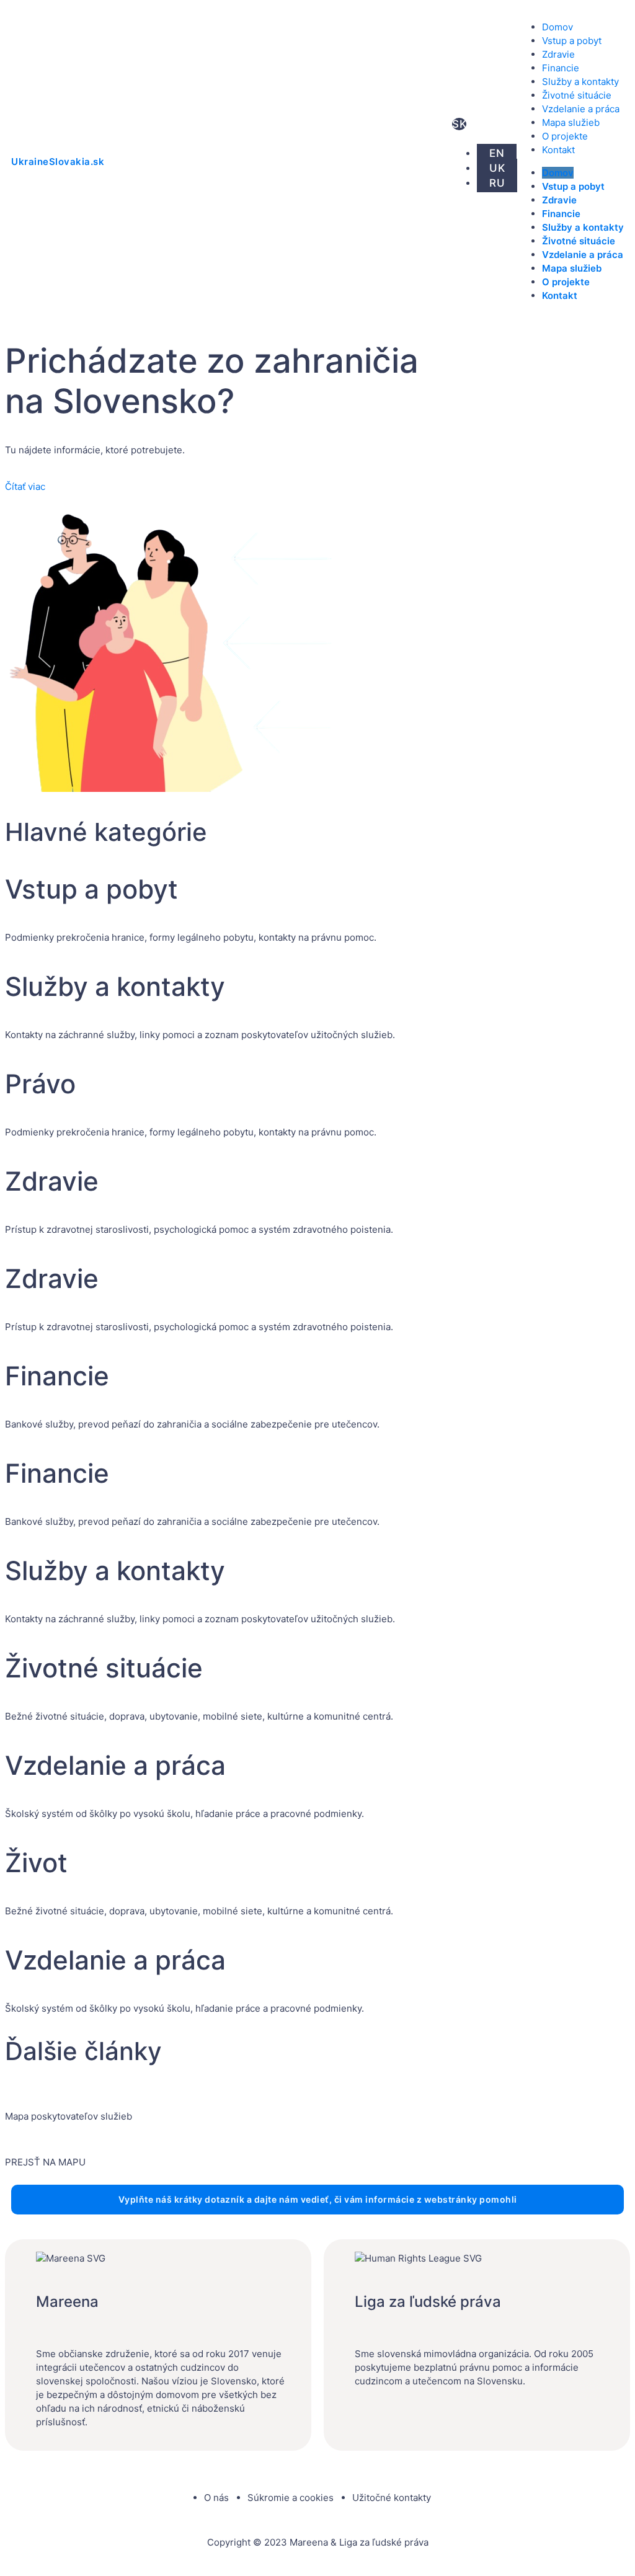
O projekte (565, 136)
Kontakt (558, 150)
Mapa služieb (571, 122)
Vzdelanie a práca (581, 109)
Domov (557, 27)
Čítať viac (25, 486)
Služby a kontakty (580, 82)
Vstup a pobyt (572, 41)
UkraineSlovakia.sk (58, 162)
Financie (561, 68)
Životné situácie (577, 95)
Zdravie (558, 54)
